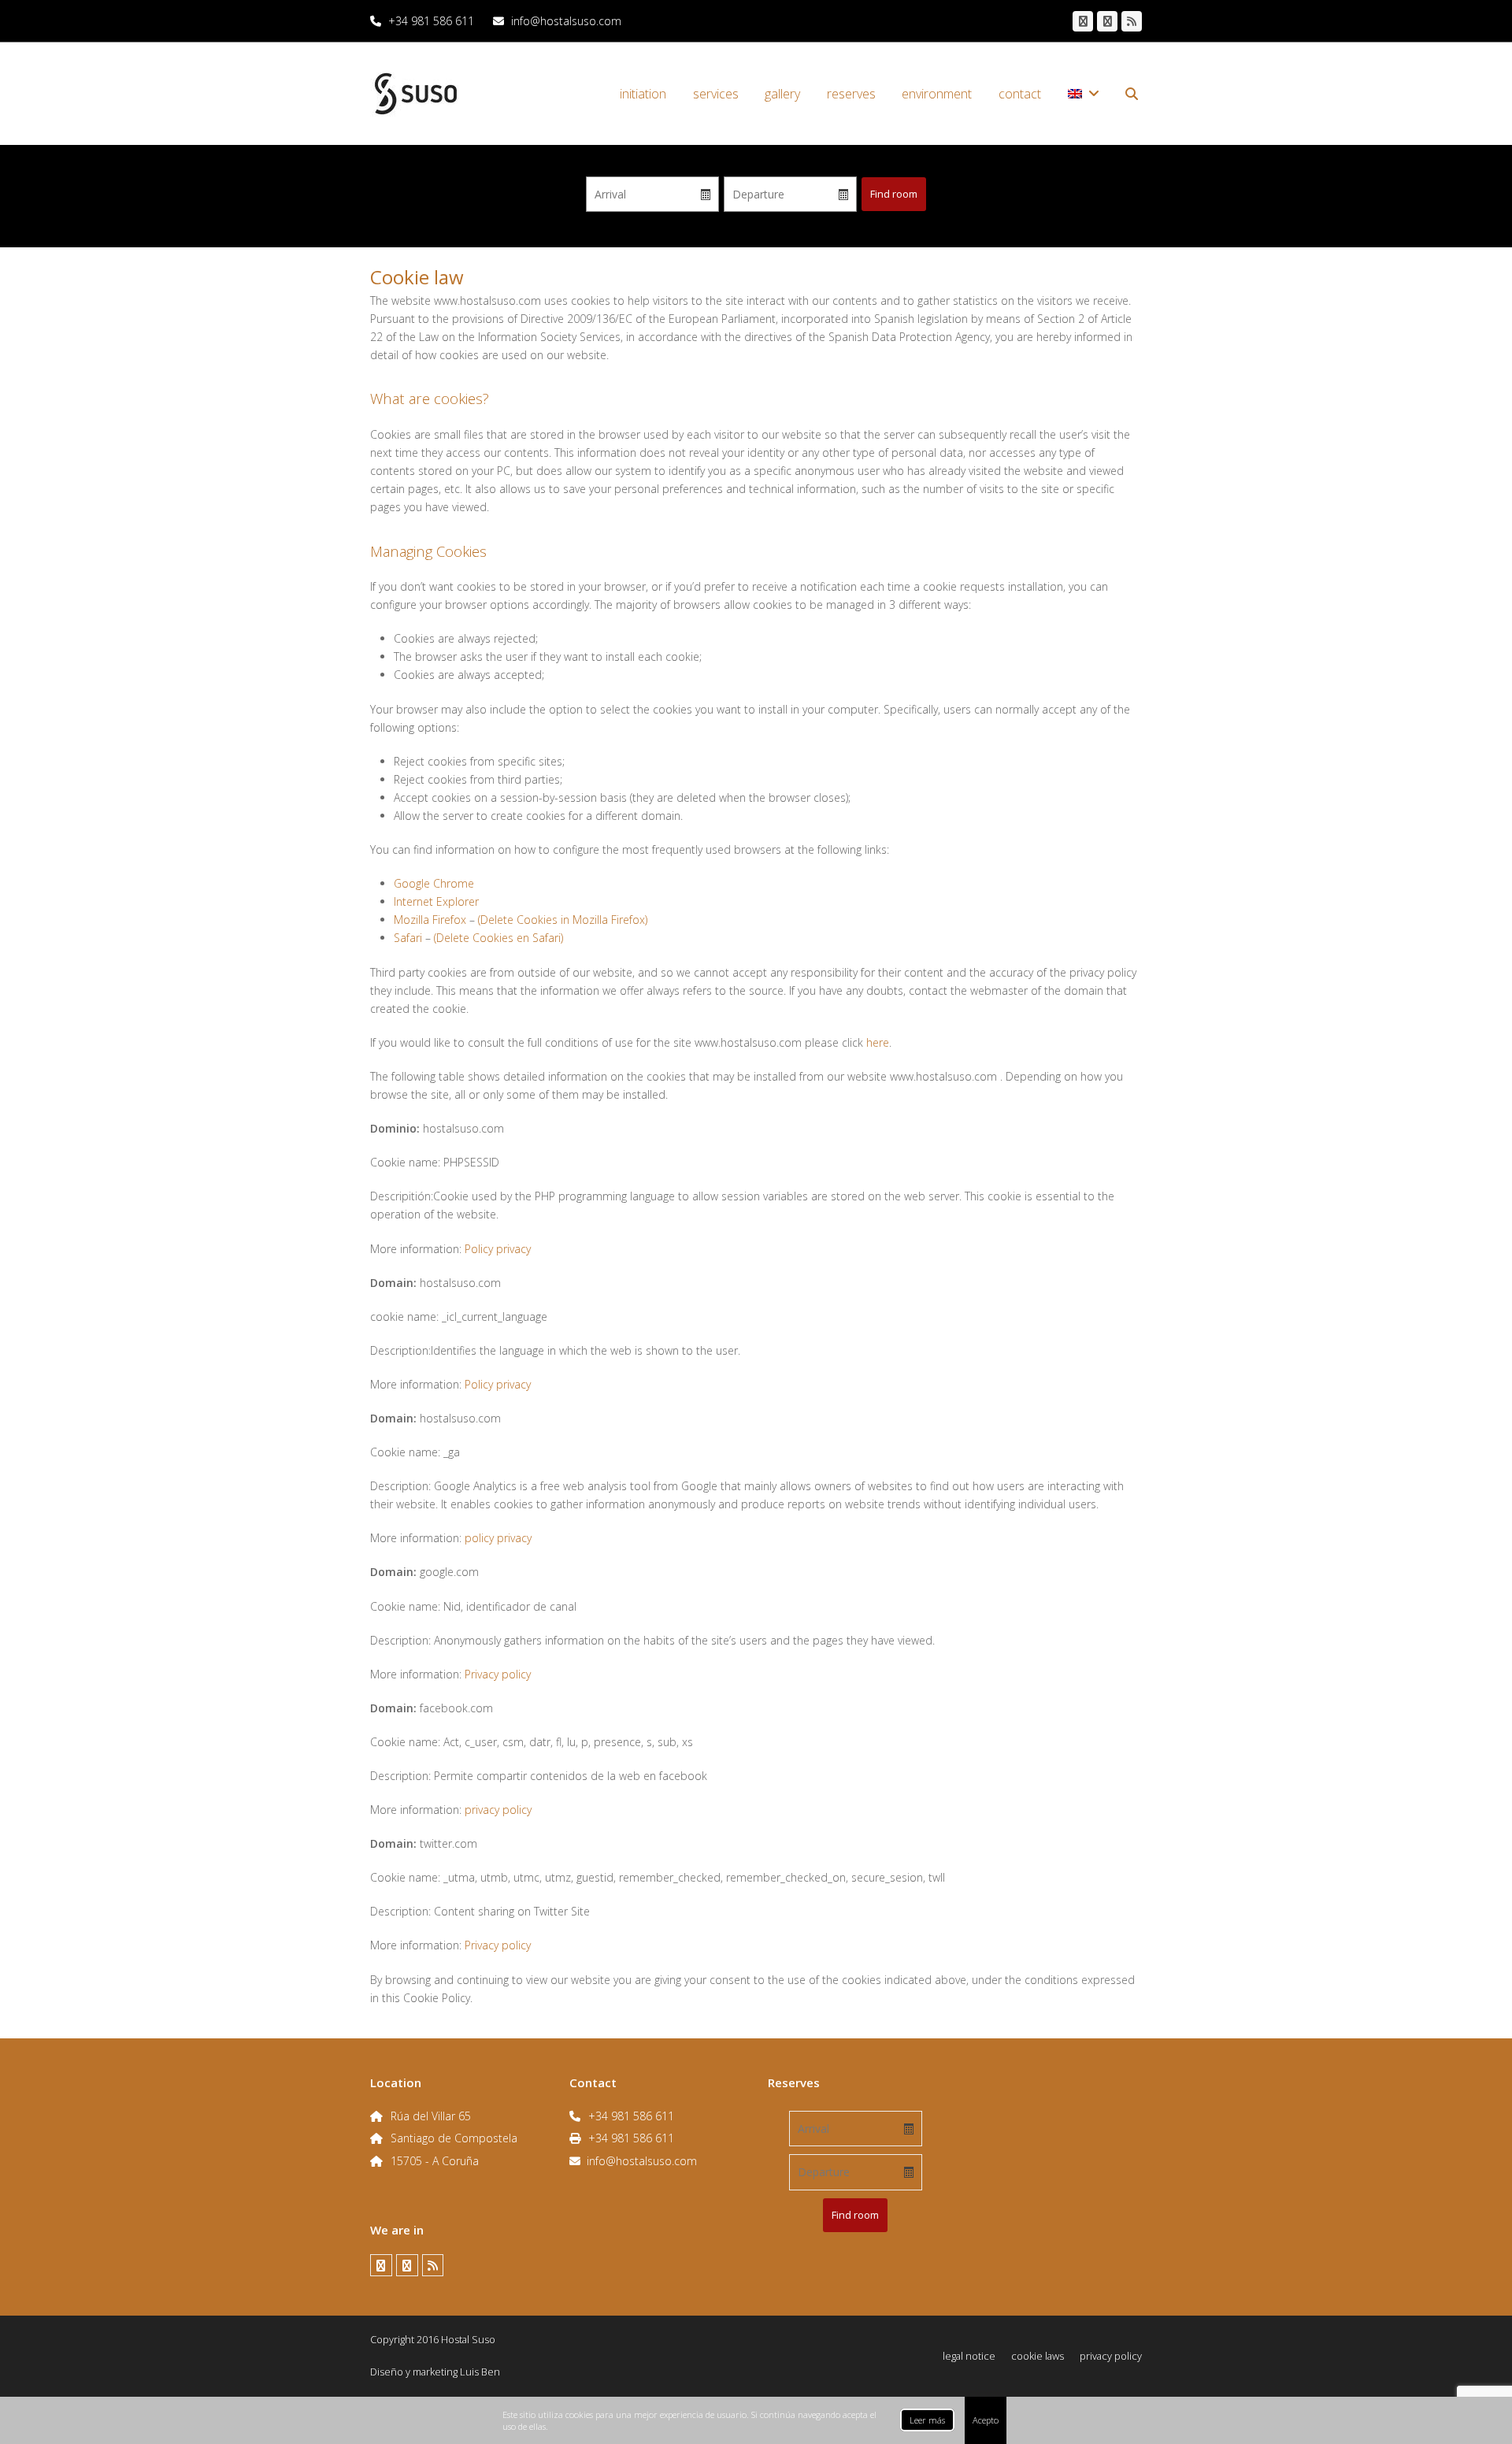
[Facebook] (1083, 21)
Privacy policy (498, 1674)
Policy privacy (498, 1249)
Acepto (986, 2420)
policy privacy (498, 1538)
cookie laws (1038, 2356)
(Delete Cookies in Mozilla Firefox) (563, 920)
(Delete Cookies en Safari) (498, 938)
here (878, 1042)
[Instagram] (1107, 21)
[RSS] (1132, 21)
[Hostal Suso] (416, 93)
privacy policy (498, 1810)
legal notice (969, 2356)
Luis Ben (480, 2372)
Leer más (927, 2420)
